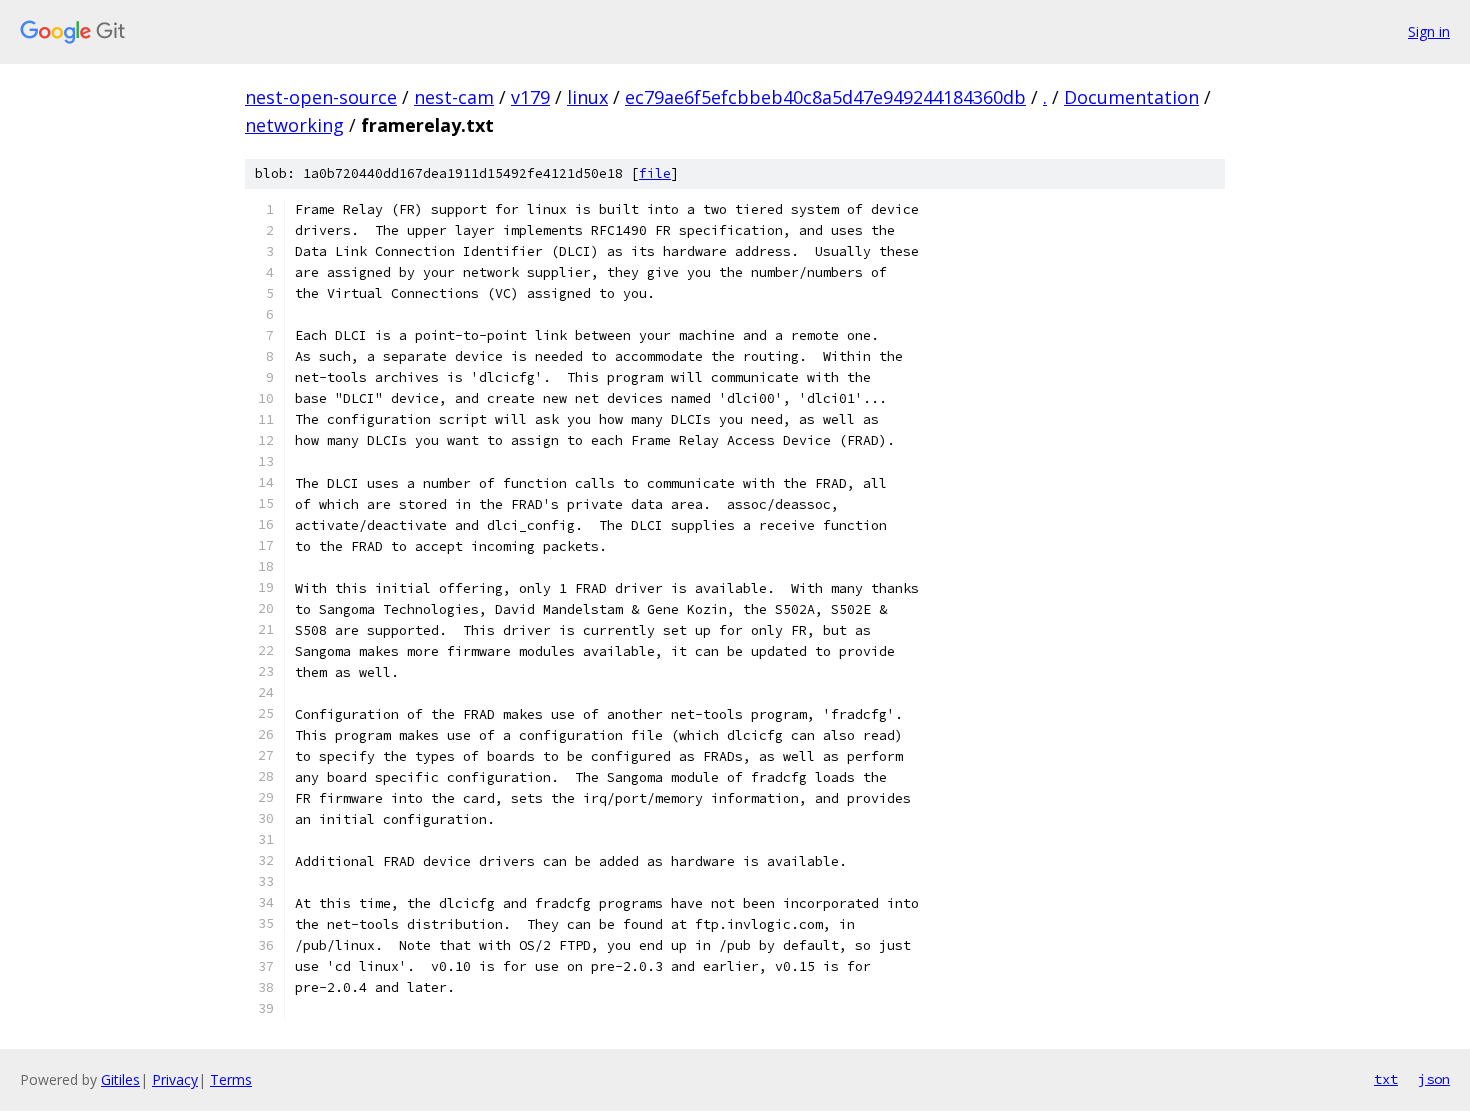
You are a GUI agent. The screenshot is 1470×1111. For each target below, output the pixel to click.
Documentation (1131, 97)
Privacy (175, 1079)
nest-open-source (321, 97)
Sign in (1429, 31)
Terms (231, 1079)
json (1434, 1079)
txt (1386, 1079)
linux (587, 97)
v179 (530, 97)
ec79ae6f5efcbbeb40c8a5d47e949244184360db (825, 97)
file (655, 173)
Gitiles (120, 1079)
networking (294, 125)
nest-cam (454, 97)
